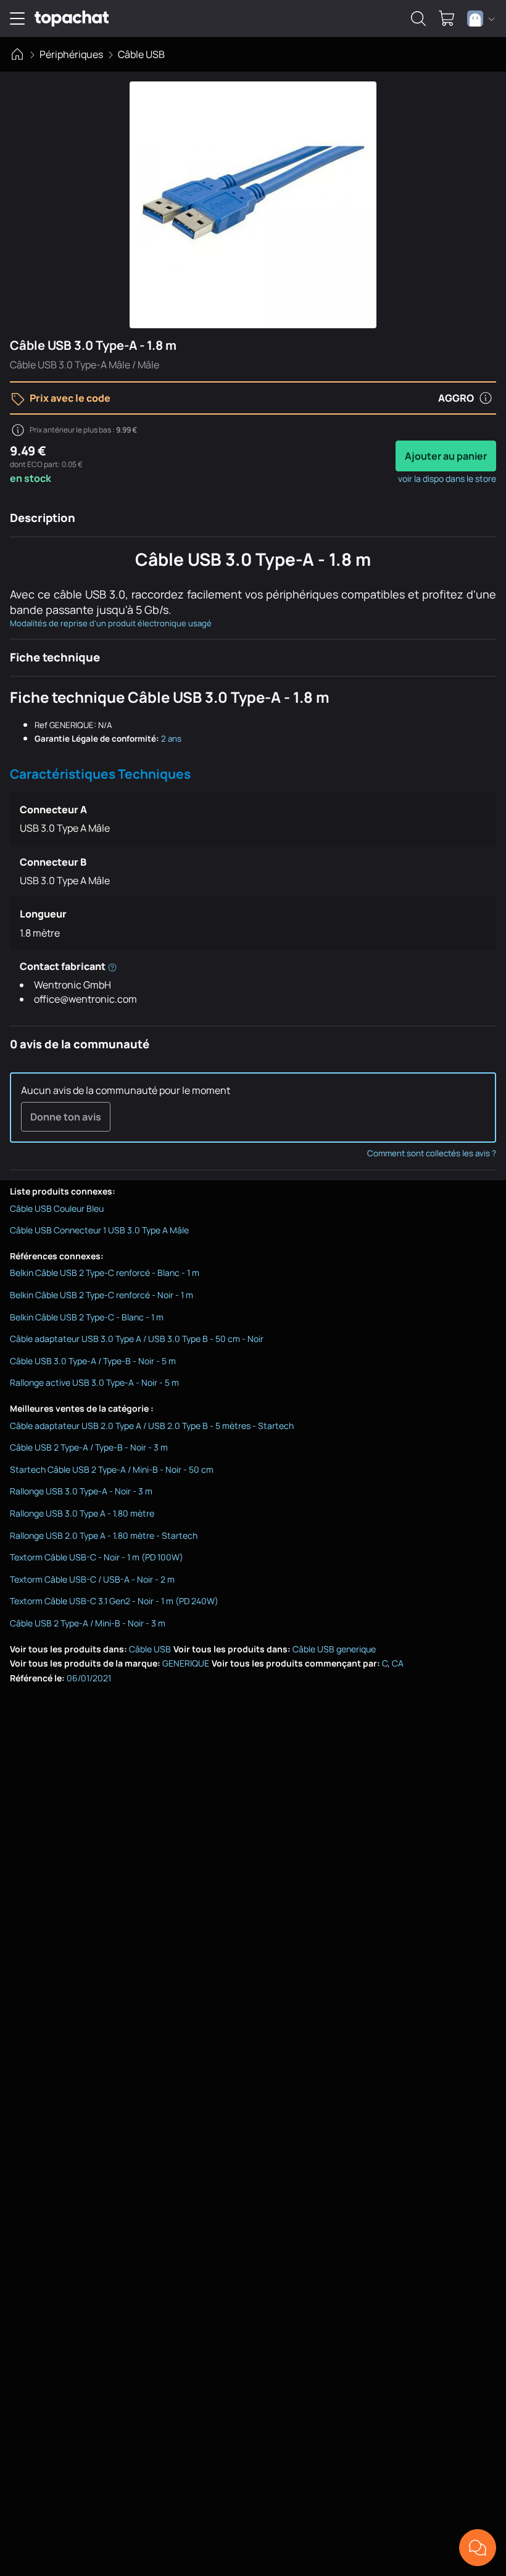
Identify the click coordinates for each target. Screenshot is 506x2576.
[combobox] (481, 19)
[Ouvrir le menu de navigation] (17, 19)
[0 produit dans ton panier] (447, 19)
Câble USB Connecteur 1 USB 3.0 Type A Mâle (99, 1230)
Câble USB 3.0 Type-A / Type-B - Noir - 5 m (93, 1361)
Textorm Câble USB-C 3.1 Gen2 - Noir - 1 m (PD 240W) (114, 1601)
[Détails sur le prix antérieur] (18, 430)
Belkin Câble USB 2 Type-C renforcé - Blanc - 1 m (105, 1273)
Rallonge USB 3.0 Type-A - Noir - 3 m (81, 1491)
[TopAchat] (72, 19)
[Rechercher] (418, 19)
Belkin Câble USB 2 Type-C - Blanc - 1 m (87, 1317)
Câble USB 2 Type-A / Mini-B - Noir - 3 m (88, 1623)
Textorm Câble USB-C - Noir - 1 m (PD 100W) (97, 1557)
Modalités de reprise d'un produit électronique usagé (111, 623)
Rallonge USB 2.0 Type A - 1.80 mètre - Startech (104, 1535)
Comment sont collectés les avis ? (432, 1153)
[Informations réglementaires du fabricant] (112, 966)
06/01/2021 (89, 1678)
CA (398, 1663)
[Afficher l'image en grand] (253, 205)
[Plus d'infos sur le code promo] (486, 398)
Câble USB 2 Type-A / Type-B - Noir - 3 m (89, 1447)
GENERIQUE (186, 1663)
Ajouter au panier (446, 456)
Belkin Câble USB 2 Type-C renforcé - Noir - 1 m (102, 1295)
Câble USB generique (334, 1649)
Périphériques (71, 54)
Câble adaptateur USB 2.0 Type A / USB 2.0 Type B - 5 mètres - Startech (152, 1426)
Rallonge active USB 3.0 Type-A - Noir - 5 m (94, 1382)
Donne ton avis (66, 1117)
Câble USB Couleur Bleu (57, 1208)
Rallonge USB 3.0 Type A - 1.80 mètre (82, 1513)
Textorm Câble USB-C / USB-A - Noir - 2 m (92, 1579)
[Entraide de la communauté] (478, 2548)
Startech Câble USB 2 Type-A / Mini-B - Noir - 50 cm (112, 1469)
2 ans (171, 739)
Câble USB (141, 54)
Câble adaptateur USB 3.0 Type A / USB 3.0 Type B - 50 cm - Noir (137, 1339)
